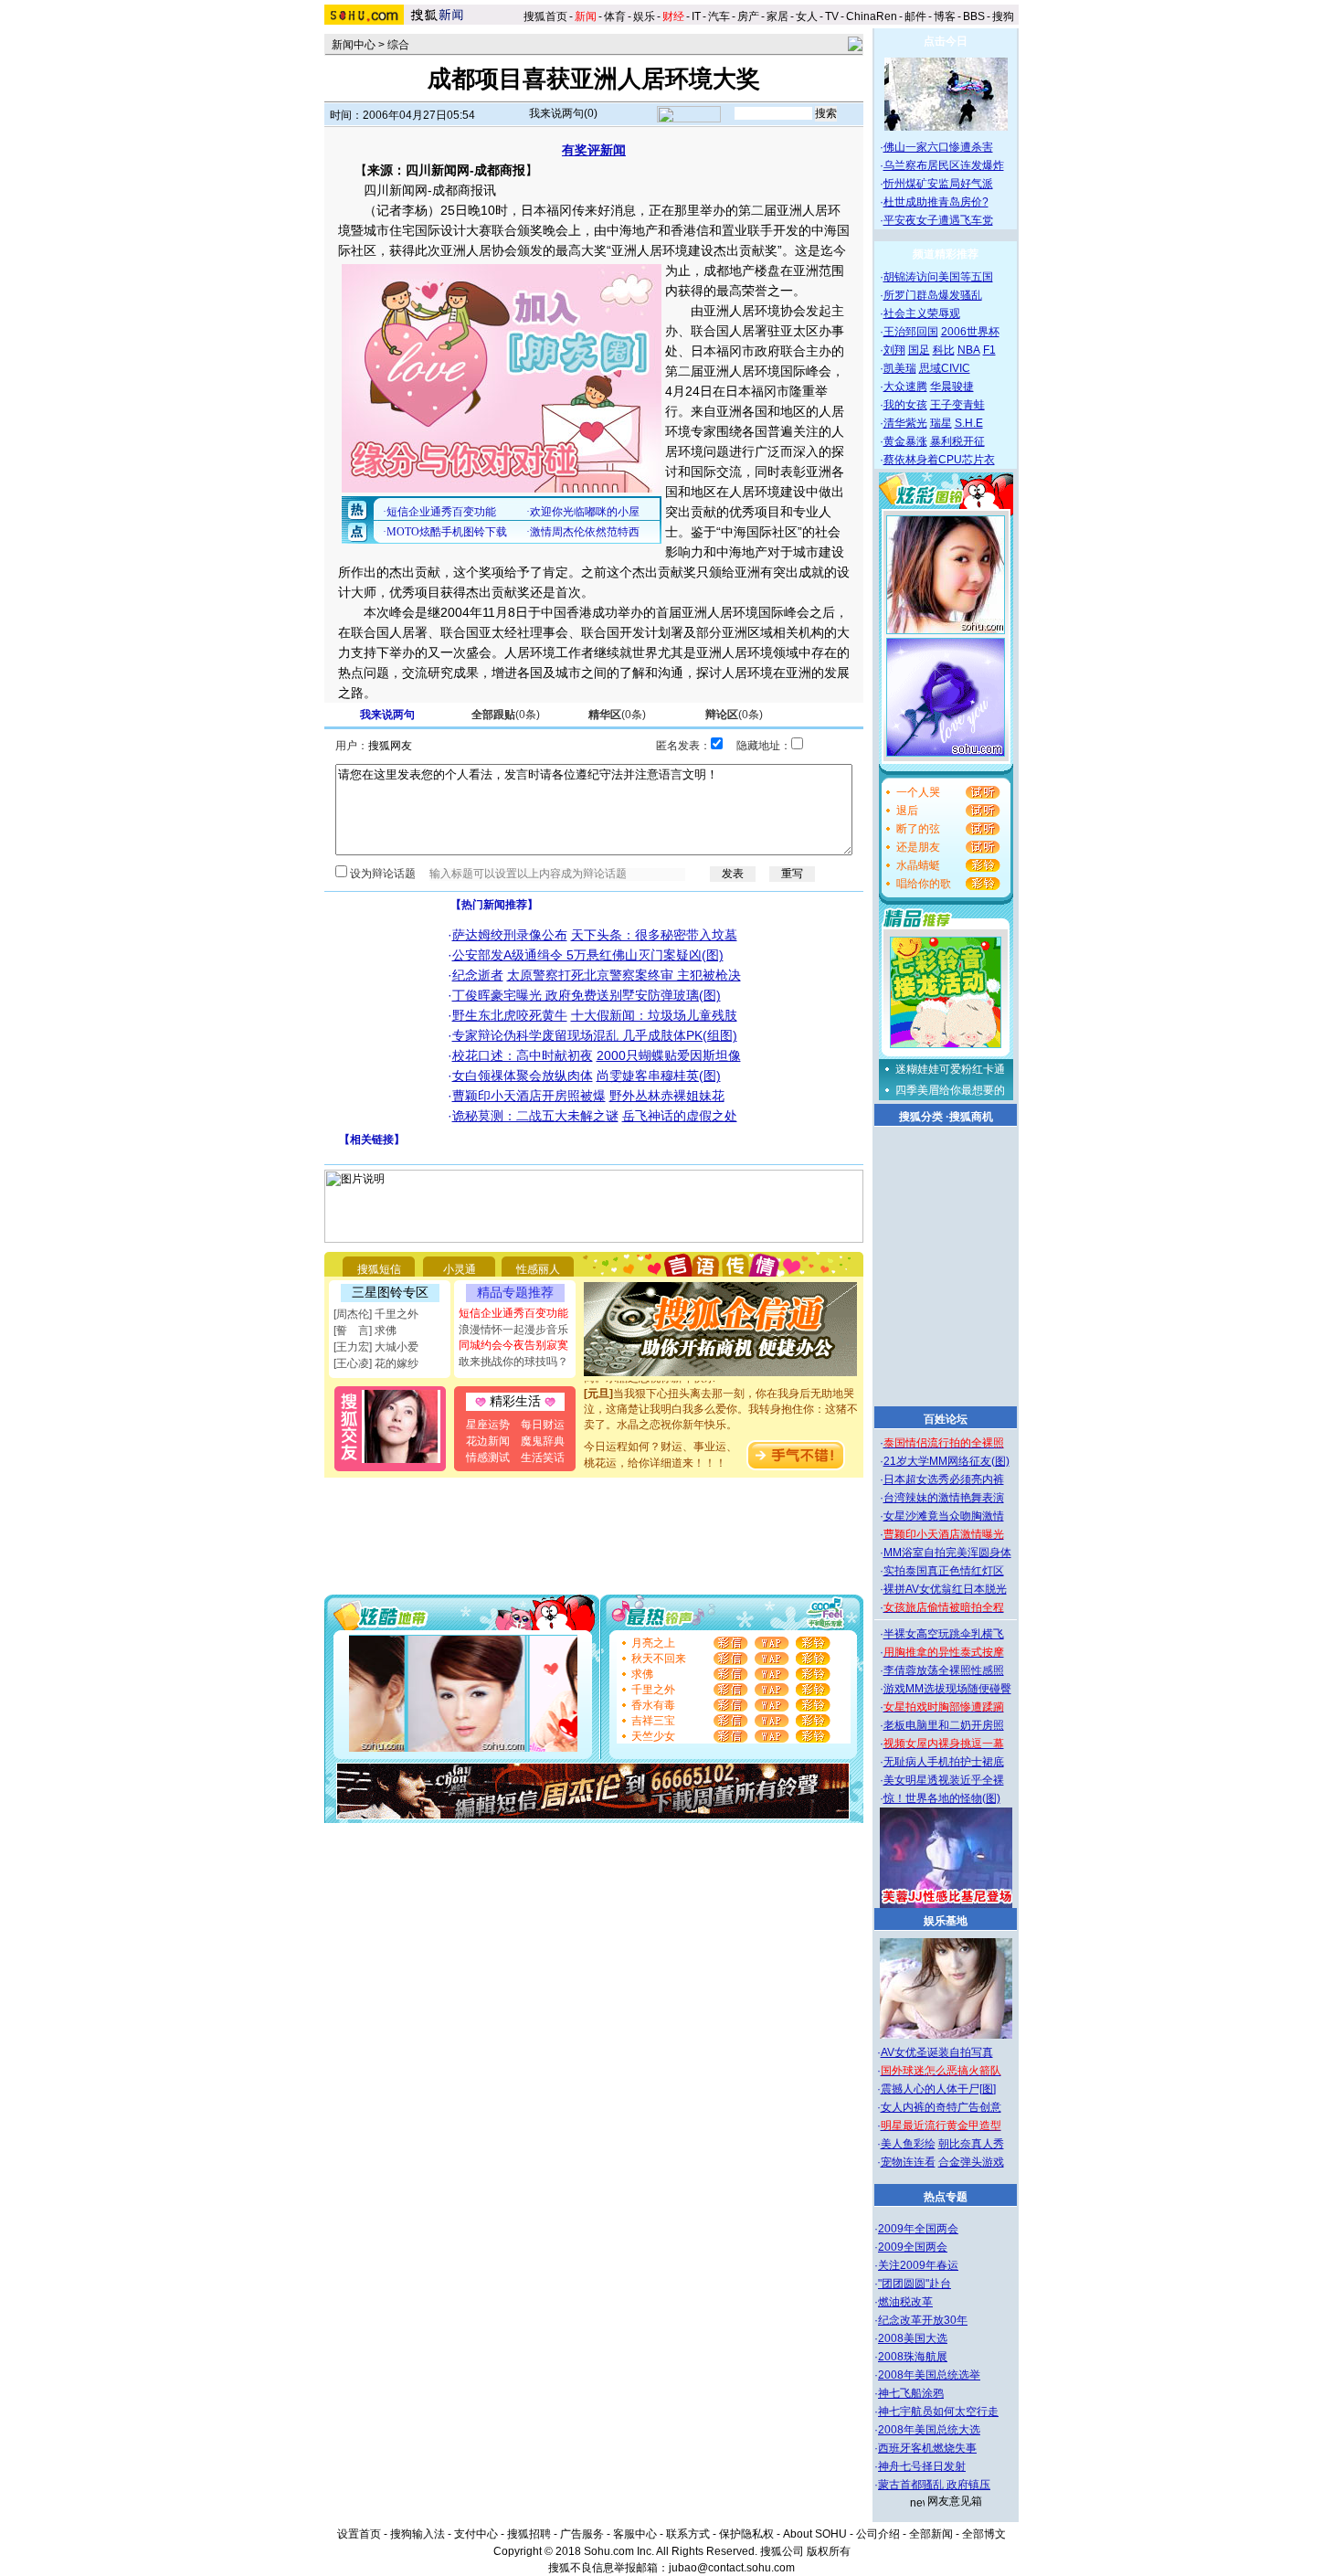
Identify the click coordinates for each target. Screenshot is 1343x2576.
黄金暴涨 (905, 441)
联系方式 (688, 2534)
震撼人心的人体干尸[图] (938, 2089)
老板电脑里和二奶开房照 (944, 1725)
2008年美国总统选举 (929, 2375)
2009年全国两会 (918, 2229)
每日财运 (543, 1425)
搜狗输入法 (418, 2534)
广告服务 (582, 2534)
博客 (945, 16)
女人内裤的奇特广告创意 (941, 2107)
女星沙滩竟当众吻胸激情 (944, 1516)
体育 (615, 16)
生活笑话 (543, 1458)
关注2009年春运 (918, 2265)
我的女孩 (905, 405)
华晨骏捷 (952, 387)
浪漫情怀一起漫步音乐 (513, 1330)
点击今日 (946, 41)
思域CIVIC (945, 368)
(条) (506, 715)
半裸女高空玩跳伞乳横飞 (944, 1634)
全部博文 (984, 2534)
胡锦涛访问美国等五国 (938, 277)
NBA (969, 350)
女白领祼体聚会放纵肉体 (523, 1076)
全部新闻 (931, 2534)
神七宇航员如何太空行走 (938, 2412)
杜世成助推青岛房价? (936, 202)
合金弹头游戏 (971, 2162)
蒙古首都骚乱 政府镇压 (934, 2485)
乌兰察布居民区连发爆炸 (944, 165)
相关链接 (372, 1140)
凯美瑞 (900, 368)
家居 (777, 16)
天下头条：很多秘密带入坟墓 (654, 935)
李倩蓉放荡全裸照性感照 (944, 1670)
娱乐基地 (946, 1921)
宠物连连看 (908, 2162)
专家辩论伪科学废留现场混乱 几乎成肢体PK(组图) (595, 1035)
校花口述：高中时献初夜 (523, 1055)
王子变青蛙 (957, 405)
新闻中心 (354, 45)
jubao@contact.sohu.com (732, 2568)
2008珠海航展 (913, 2357)
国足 (919, 350)
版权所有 (829, 2551)
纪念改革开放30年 (923, 2320)
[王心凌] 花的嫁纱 (376, 1363)
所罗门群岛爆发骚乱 (933, 295)
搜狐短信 (379, 1269)
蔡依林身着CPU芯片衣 (939, 460)
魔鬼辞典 (543, 1441)
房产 (748, 16)
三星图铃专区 (390, 1292)
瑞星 (941, 423)
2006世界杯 (970, 332)
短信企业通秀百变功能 (513, 1313)
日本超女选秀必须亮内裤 (944, 1479)
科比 (944, 350)
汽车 (719, 16)
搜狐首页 (545, 16)
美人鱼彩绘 (908, 2144)
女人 (807, 16)
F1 (989, 350)
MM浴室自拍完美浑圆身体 (947, 1553)
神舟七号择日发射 (922, 2466)
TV (832, 16)
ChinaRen (872, 16)
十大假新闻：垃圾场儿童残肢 (654, 1015)
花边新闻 (488, 1441)
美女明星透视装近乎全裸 (944, 1780)
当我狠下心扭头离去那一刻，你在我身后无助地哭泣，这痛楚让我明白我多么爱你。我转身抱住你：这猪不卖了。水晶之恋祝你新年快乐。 (721, 1396)
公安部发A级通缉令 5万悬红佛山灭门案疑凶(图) (588, 955)
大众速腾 (905, 387)
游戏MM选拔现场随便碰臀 (947, 1689)
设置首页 (359, 2534)
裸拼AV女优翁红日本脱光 (945, 1589)
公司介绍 (878, 2534)
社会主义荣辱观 (922, 313)
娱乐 (644, 16)
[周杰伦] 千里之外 (376, 1314)
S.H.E (969, 423)
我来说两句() (563, 113)
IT (696, 16)
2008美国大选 (913, 2338)
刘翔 (894, 350)
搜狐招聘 (529, 2534)
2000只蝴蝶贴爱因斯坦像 (669, 1055)
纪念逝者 (478, 975)
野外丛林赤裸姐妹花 (667, 1096)
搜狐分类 (921, 1117)
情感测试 (488, 1458)
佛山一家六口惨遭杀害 (938, 147)
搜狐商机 (971, 1117)
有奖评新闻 (594, 150)
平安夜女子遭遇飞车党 (938, 220)
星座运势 (488, 1425)
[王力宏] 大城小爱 (376, 1347)
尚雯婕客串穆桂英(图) (659, 1076)
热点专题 (946, 2197)
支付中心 (476, 2534)
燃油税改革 (905, 2302)
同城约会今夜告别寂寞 (513, 1345)
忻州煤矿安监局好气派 (938, 184)
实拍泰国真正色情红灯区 (944, 1571)
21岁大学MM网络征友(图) (946, 1461)
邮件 (915, 16)
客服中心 (635, 2534)
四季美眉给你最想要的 (950, 1090)
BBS (974, 16)
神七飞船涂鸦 (911, 2393)
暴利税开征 (957, 441)
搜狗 (1005, 16)
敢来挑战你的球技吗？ (513, 1362)
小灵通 (460, 1269)
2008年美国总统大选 (929, 2430)
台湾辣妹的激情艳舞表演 (944, 1498)
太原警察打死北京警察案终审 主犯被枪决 (624, 975)
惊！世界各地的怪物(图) (942, 1798)
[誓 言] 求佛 (365, 1330)
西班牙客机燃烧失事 (927, 2448)
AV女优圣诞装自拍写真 (937, 2052)
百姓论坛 (946, 1419)
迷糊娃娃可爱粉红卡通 (950, 1069)
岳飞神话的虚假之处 (680, 1116)
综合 (398, 45)
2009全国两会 (913, 2247)
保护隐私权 (746, 2534)
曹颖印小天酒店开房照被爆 (529, 1096)
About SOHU (815, 2534)
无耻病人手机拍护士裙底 (944, 1762)
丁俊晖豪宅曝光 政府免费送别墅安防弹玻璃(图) (587, 995)
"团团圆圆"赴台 (915, 2284)
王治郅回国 (911, 332)
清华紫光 (905, 423)
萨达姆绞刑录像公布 (510, 935)
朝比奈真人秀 (971, 2144)
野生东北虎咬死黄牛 (510, 1015)
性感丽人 (538, 1269)
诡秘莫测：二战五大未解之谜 (535, 1116)
